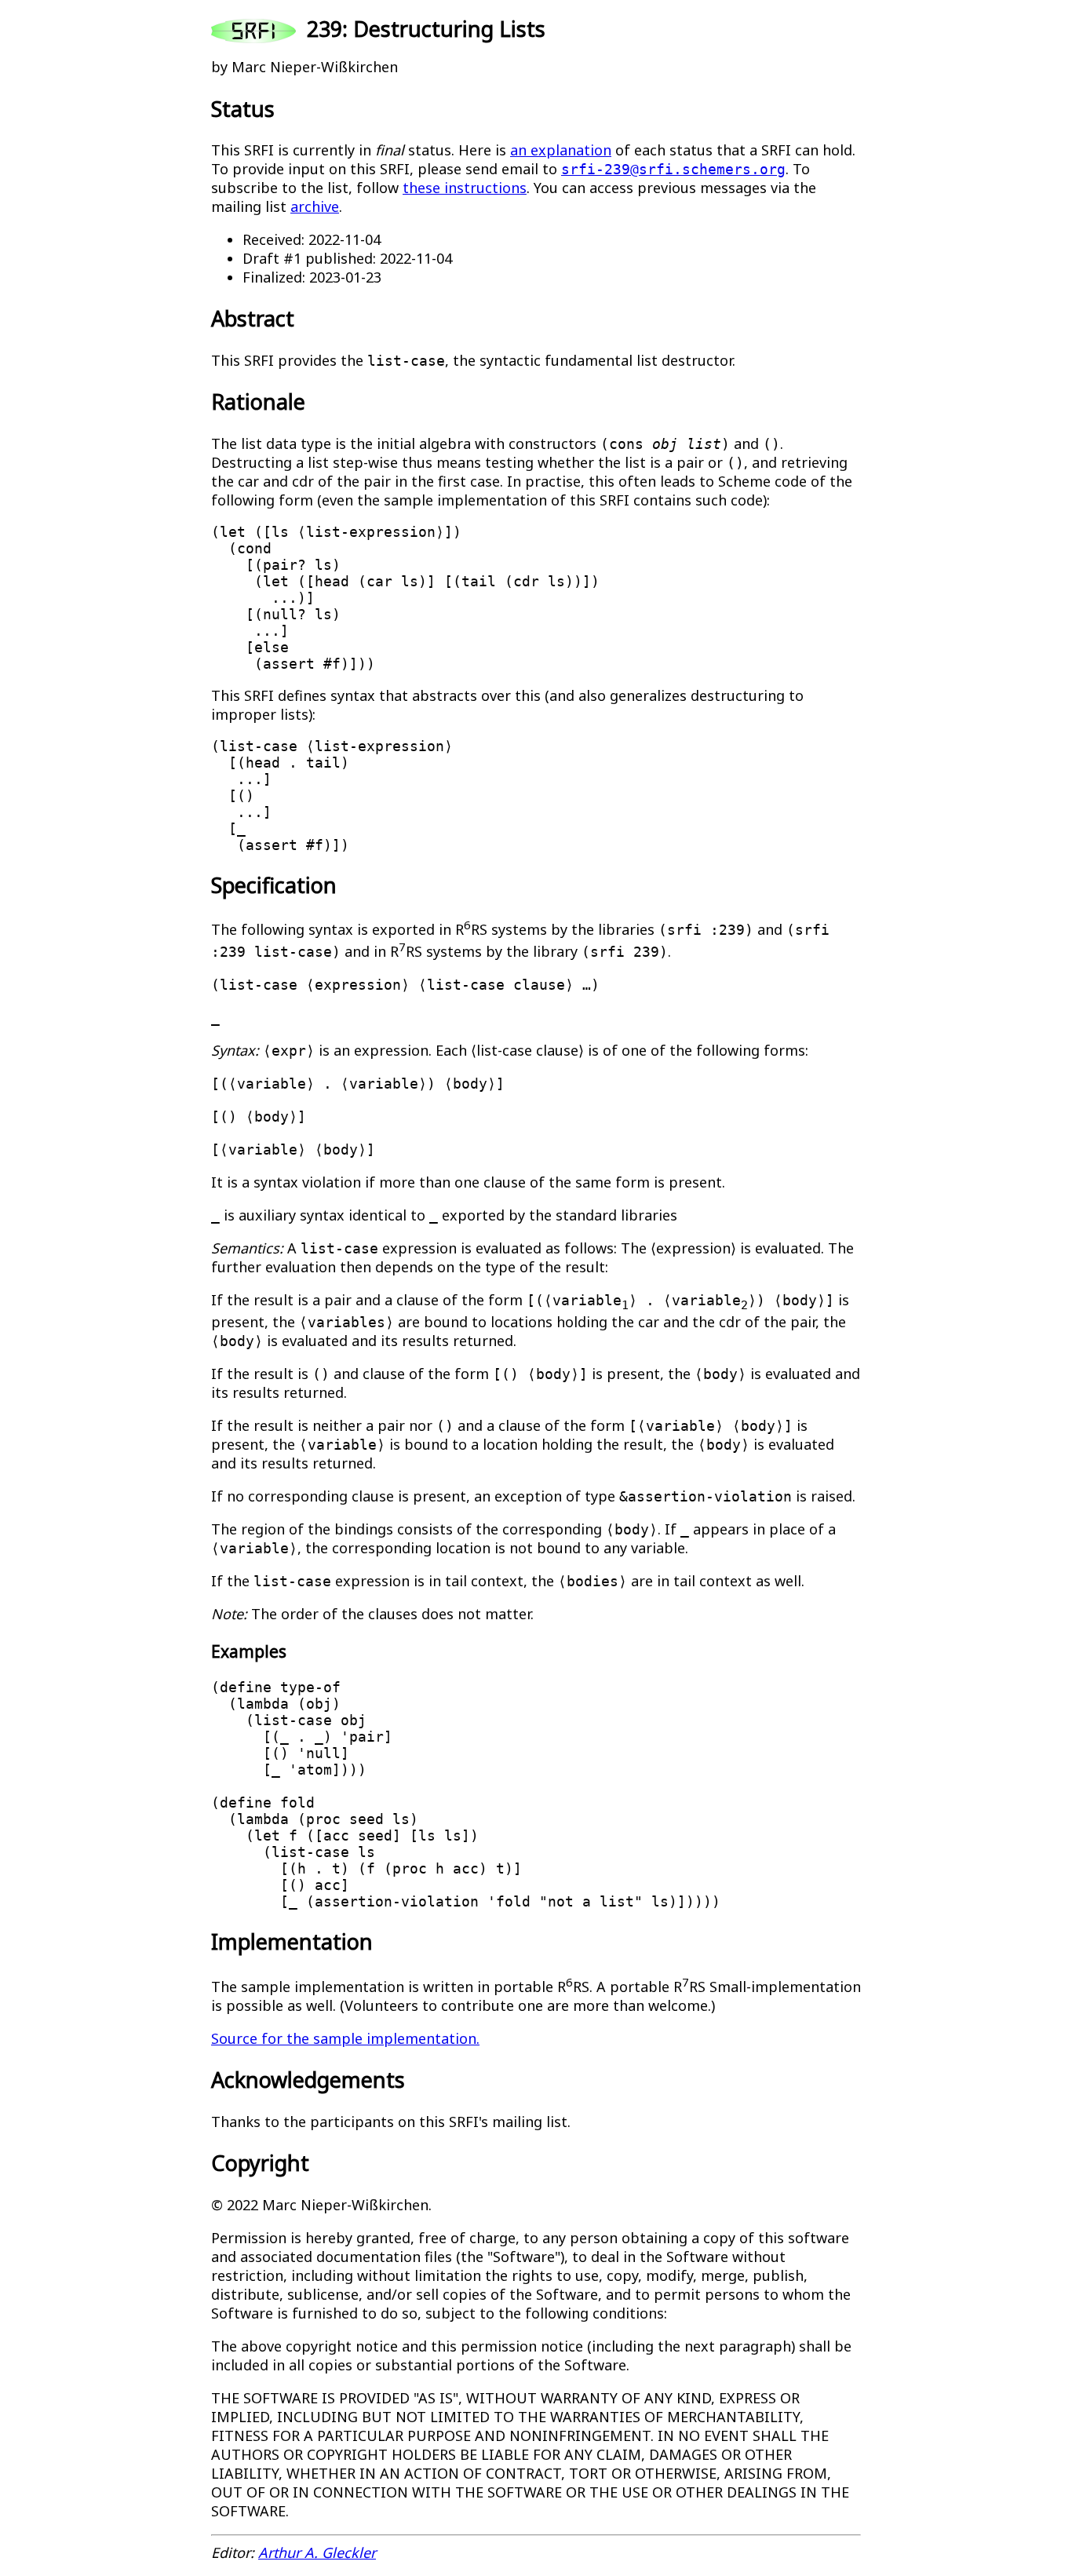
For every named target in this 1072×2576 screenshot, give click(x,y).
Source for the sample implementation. (345, 2038)
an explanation (561, 150)
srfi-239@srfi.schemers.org (673, 169)
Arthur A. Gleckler (317, 2552)
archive (315, 206)
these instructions (465, 188)
